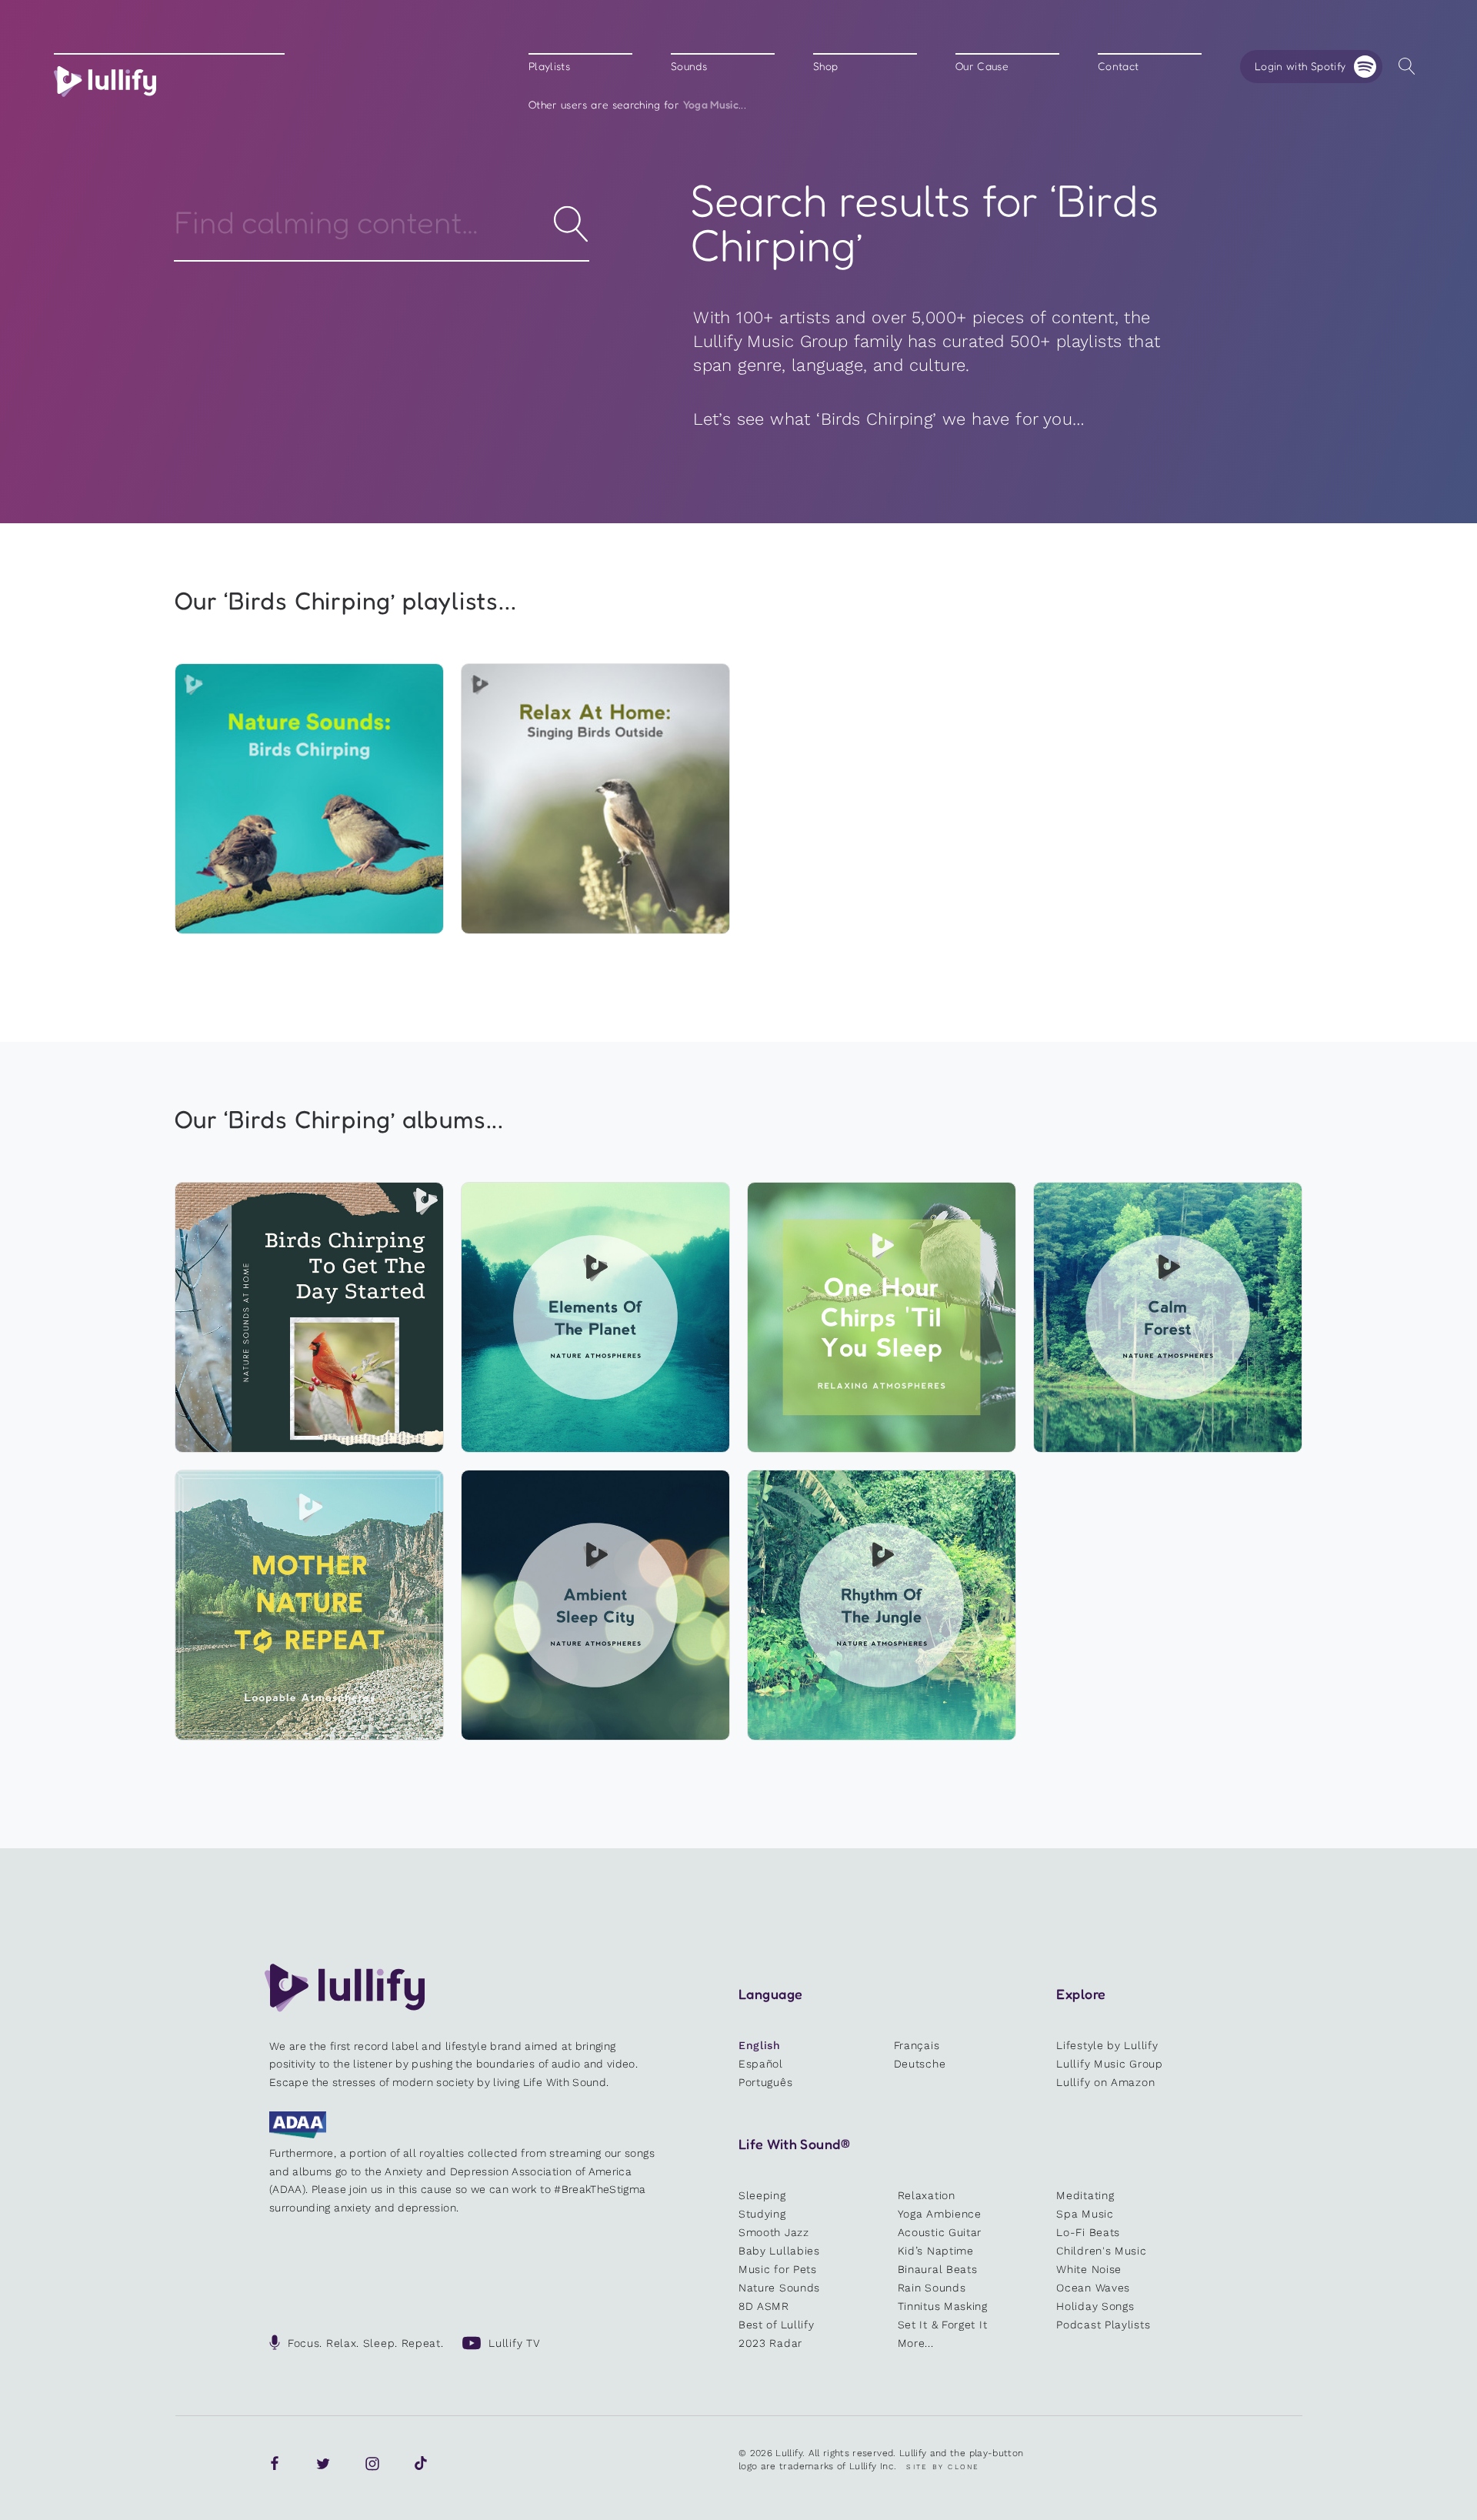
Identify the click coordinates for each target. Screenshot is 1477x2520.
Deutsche (920, 2064)
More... (916, 2343)
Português (765, 2082)
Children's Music (1101, 2251)
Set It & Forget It (943, 2325)
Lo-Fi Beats (1088, 2232)
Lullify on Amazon (1105, 2082)
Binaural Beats (938, 2269)
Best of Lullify (777, 2325)
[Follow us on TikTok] (421, 2464)
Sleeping (762, 2195)
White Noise (1089, 2269)
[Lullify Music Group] (105, 82)
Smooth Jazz (774, 2232)
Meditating (1085, 2195)
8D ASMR (764, 2306)
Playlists (549, 67)
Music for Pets (778, 2269)
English (760, 2045)
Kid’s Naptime (936, 2251)
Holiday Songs (1095, 2306)
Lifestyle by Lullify (1107, 2045)
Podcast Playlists (1103, 2325)
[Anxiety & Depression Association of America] (298, 2134)
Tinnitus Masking (943, 2306)
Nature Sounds (779, 2288)
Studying (762, 2214)
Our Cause (982, 67)
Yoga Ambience (940, 2214)
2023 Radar (770, 2343)
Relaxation (927, 2195)
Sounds (689, 67)
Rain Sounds (932, 2288)
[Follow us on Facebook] (275, 2464)
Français (917, 2045)
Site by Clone (943, 2467)
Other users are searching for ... (637, 105)
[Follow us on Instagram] (372, 2464)
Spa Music (1085, 2214)
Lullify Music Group (1109, 2064)
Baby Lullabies (779, 2251)
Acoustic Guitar (940, 2232)
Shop (825, 67)
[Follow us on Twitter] (323, 2464)
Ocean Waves (1093, 2288)
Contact (1118, 67)
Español (761, 2064)
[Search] (1407, 67)
